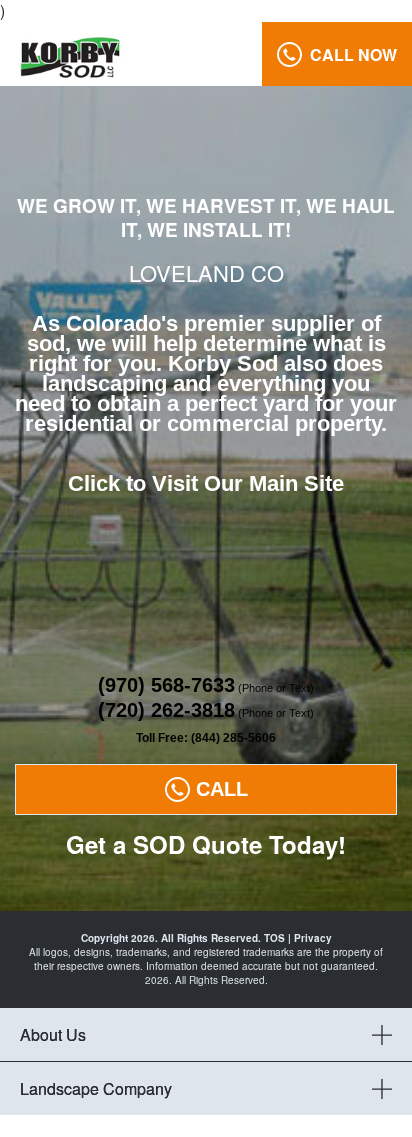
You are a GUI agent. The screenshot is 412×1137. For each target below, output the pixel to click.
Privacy (313, 938)
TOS (274, 938)
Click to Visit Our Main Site (206, 483)
